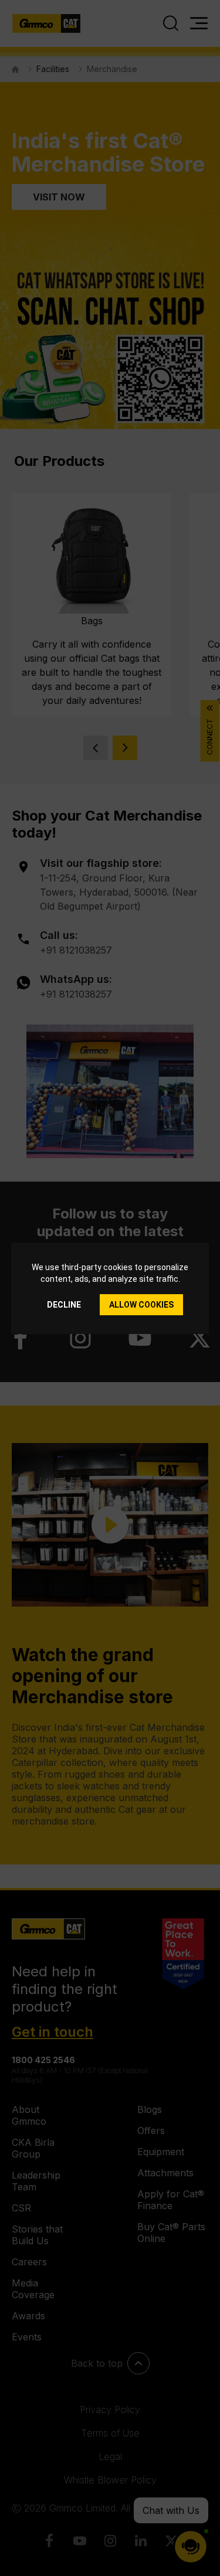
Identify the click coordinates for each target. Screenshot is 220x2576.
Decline (64, 1305)
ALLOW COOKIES (141, 1305)
